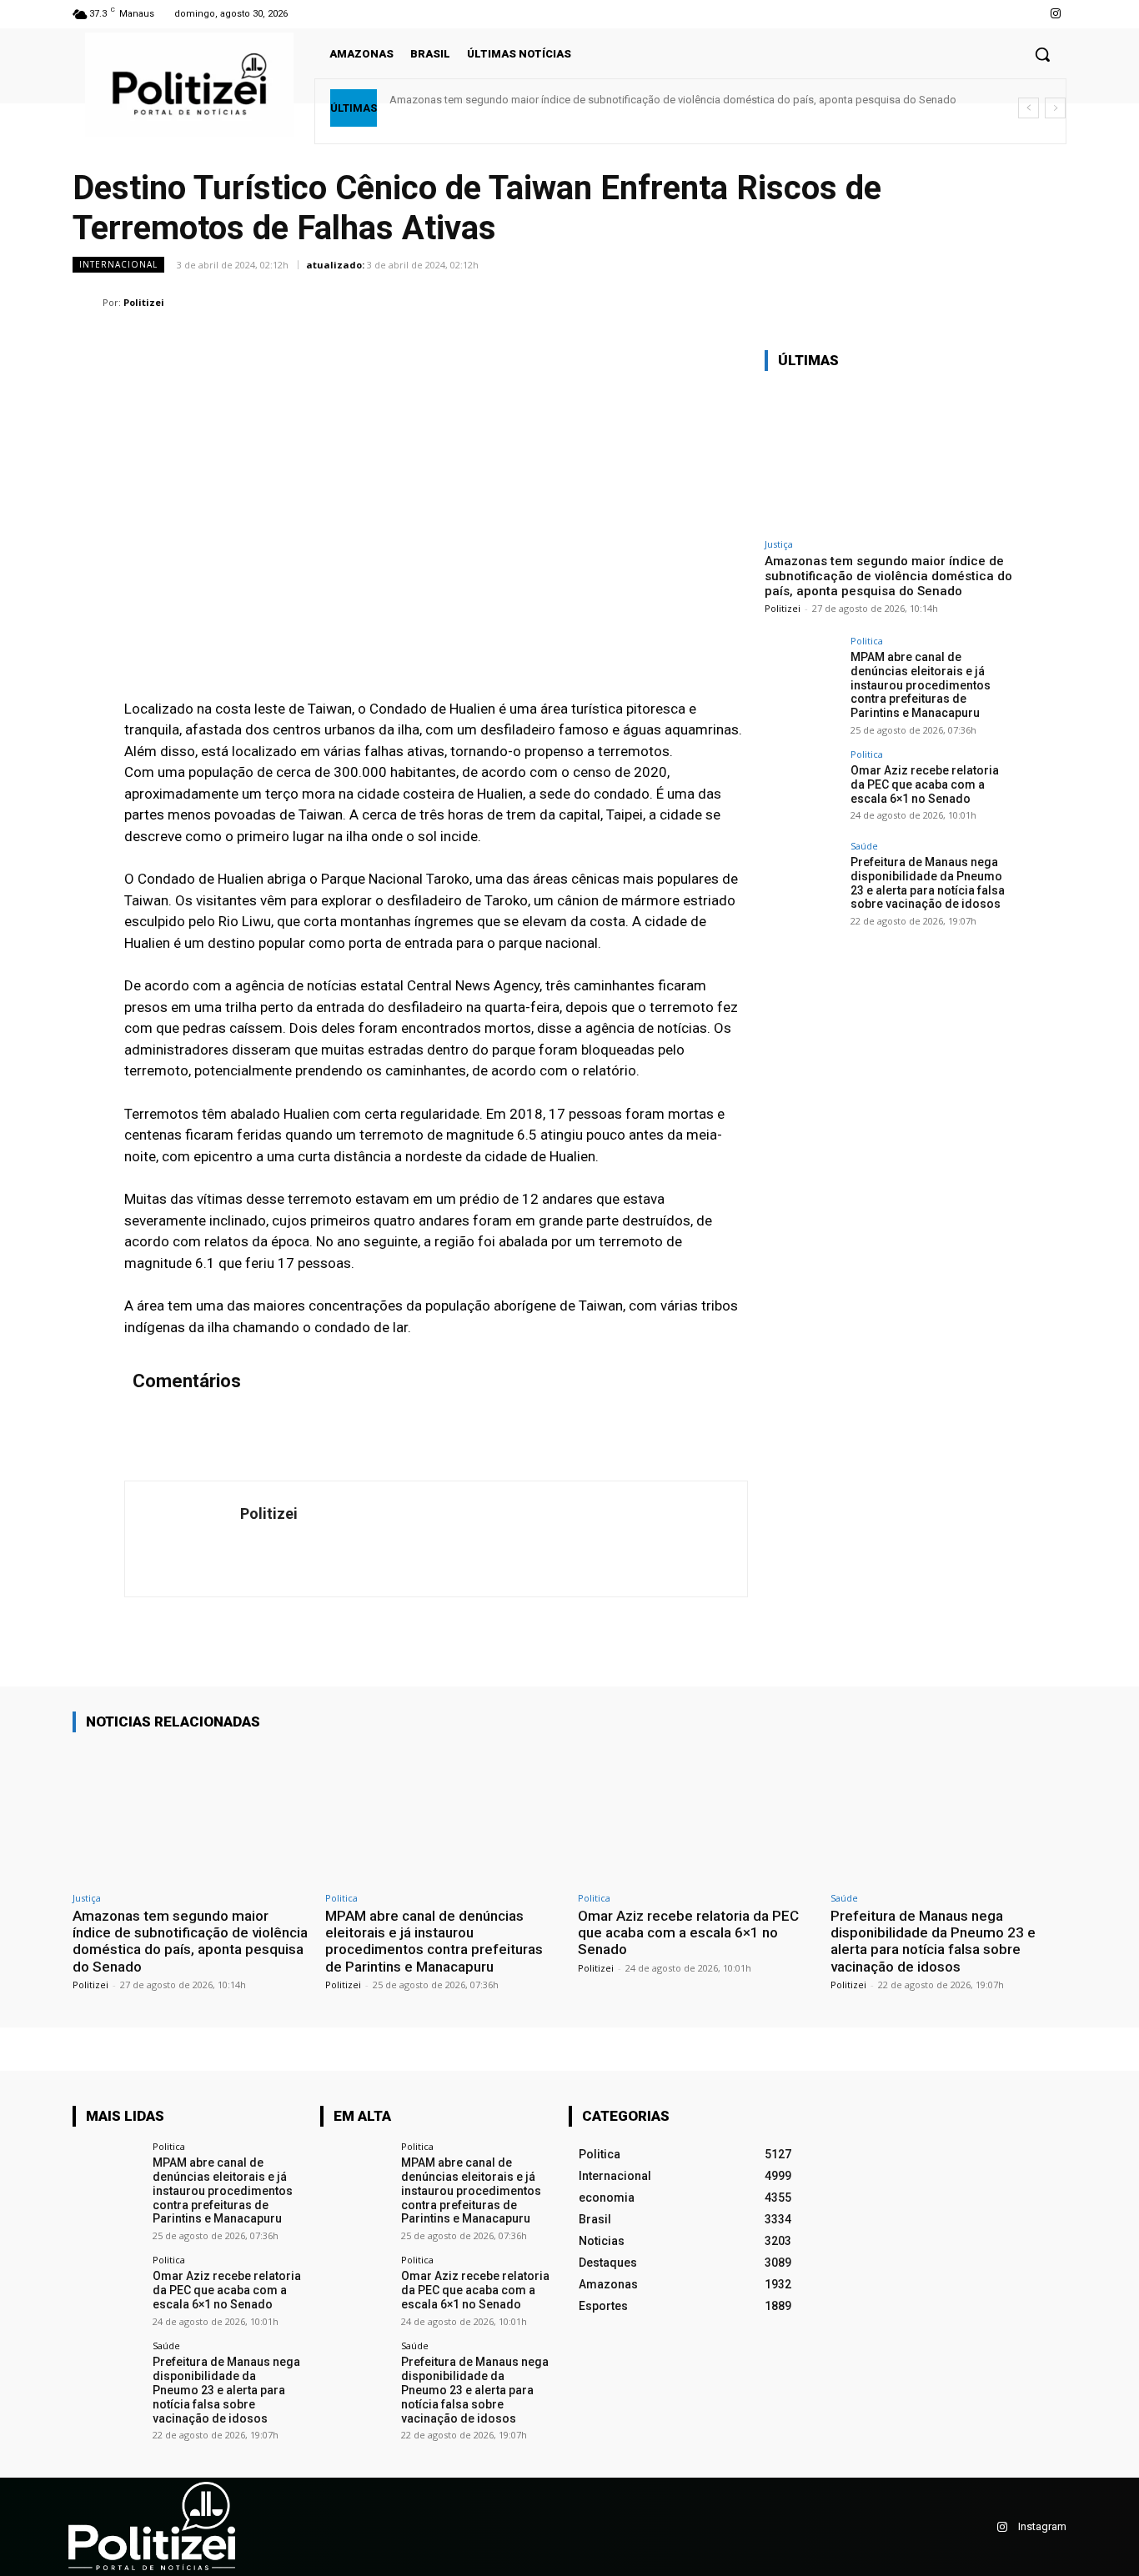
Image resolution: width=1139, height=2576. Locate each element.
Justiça (779, 544)
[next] (1055, 108)
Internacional (118, 264)
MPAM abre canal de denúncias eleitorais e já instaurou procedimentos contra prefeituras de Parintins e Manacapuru (921, 685)
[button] (1042, 54)
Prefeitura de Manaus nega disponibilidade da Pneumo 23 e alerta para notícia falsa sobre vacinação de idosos (928, 883)
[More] (1049, 302)
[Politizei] (88, 303)
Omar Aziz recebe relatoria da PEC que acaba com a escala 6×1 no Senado (925, 784)
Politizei (144, 302)
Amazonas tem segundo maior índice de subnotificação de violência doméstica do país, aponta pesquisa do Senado (673, 100)
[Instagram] (1056, 14)
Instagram (1042, 2526)
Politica (867, 641)
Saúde (864, 846)
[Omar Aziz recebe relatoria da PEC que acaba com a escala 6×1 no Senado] (802, 787)
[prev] (1029, 108)
